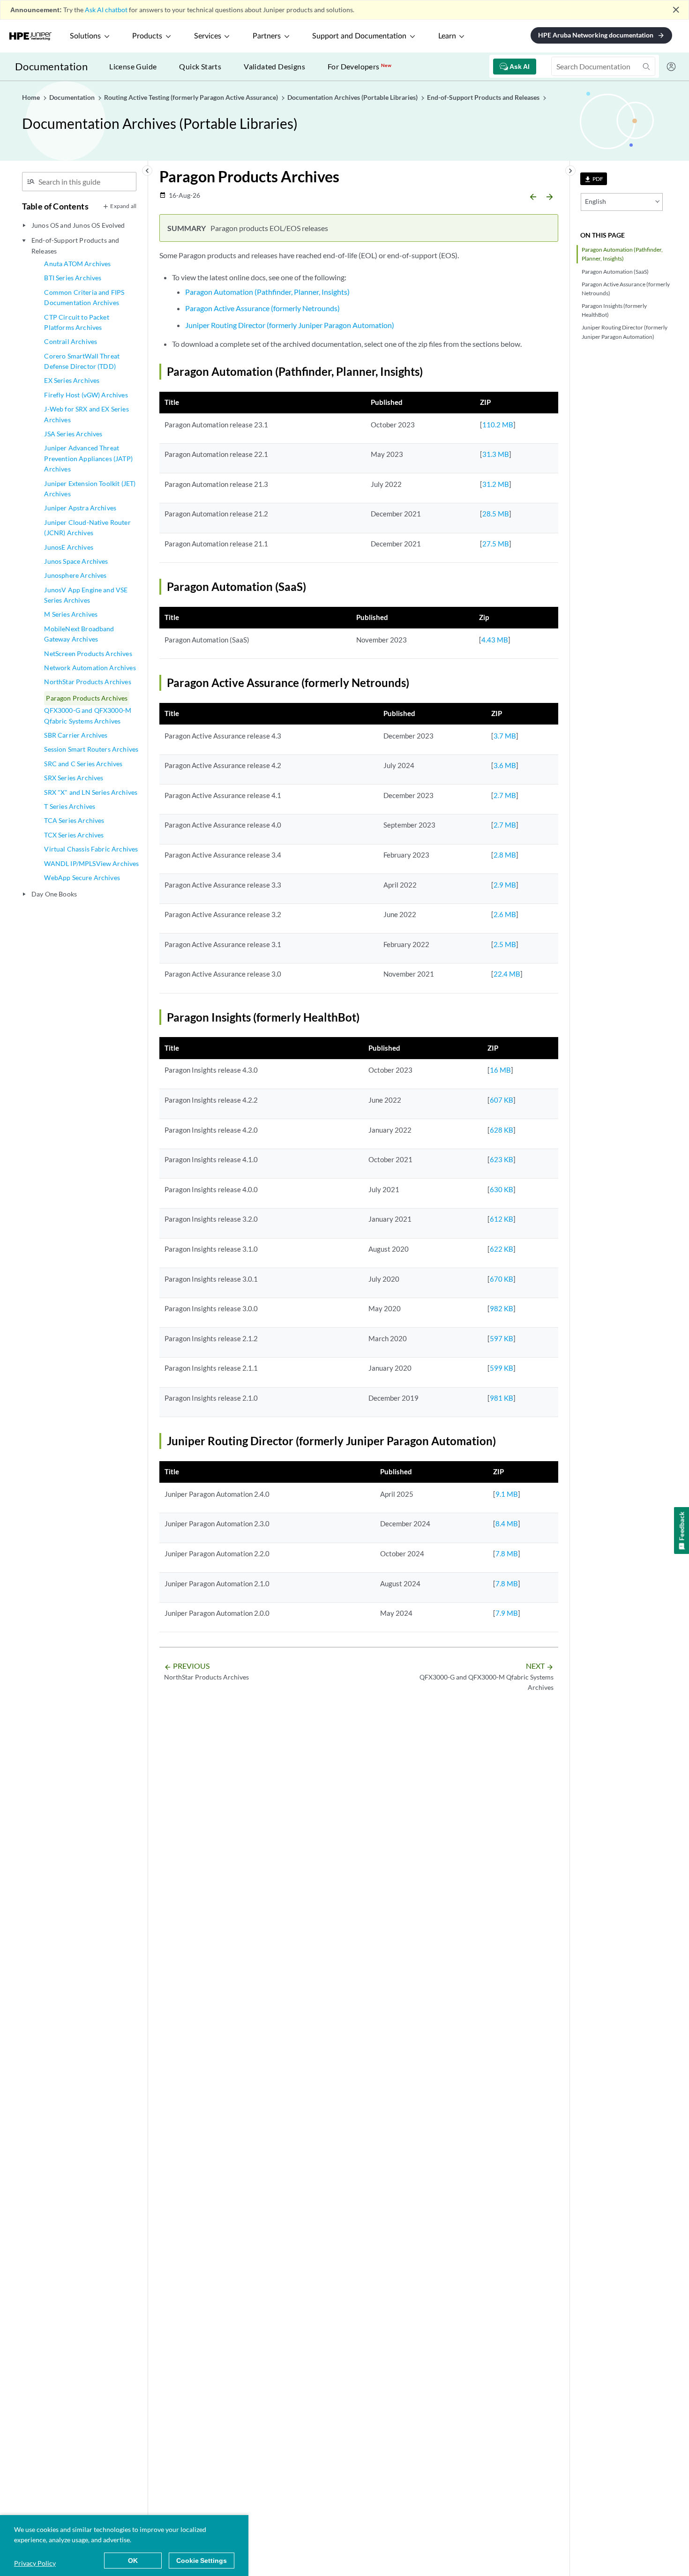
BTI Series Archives (73, 278)
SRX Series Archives (74, 778)
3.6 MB (505, 765)
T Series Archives (70, 806)
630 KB (502, 1189)
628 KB (502, 1130)
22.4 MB (507, 974)
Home (32, 97)
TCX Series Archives (74, 835)
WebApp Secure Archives (82, 877)
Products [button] (147, 36)
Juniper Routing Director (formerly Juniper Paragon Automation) (625, 332)
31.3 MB (496, 454)
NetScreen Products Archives (88, 653)
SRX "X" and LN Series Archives (91, 792)
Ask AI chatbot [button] (106, 10)
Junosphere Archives (75, 575)
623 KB (502, 1159)
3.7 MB (505, 736)
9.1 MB (507, 1494)
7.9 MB (507, 1613)
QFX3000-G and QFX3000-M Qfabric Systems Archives (88, 715)
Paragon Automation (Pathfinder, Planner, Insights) (622, 254)
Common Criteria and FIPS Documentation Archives (84, 297)
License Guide (133, 66)
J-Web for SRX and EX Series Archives (86, 414)
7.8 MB (507, 1553)
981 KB (502, 1398)
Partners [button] (267, 36)
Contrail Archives (71, 341)
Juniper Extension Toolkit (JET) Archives (90, 489)
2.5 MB (505, 944)
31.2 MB (496, 484)
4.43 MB (495, 640)
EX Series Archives (72, 380)
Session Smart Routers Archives (91, 749)
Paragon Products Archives (87, 698)
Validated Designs (274, 66)
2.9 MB (505, 885)
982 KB (502, 1308)
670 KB (502, 1279)
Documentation (51, 66)
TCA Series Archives (74, 820)
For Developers (359, 66)
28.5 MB (496, 514)
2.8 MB (505, 855)
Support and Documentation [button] (359, 36)
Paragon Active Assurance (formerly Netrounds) (626, 289)
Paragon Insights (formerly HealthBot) (614, 310)
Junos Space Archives (76, 561)
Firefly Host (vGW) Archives (86, 395)
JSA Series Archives (73, 434)
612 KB (502, 1219)
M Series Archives (71, 614)
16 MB (500, 1070)
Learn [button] (447, 36)
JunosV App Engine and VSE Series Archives (86, 595)
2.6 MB (505, 914)
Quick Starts (200, 66)
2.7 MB (505, 795)
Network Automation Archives (90, 668)
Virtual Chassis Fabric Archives (91, 849)
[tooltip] (594, 179)
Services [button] (208, 36)
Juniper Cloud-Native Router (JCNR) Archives (87, 527)
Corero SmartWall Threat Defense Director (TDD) (82, 361)
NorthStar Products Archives (87, 682)
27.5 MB (496, 544)
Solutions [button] (85, 36)
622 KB (502, 1249)
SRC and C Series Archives (83, 764)
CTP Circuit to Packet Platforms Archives (76, 322)
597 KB (502, 1338)
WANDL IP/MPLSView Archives (91, 863)
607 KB (502, 1100)
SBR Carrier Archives (76, 735)
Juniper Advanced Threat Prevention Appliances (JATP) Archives (88, 458)
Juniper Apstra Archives (80, 508)
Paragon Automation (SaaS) (615, 272)
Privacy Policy (35, 2563)
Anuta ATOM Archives (77, 264)
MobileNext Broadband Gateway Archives (79, 634)
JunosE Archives (68, 547)
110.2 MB (498, 425)
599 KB (502, 1368)
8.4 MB (507, 1523)
